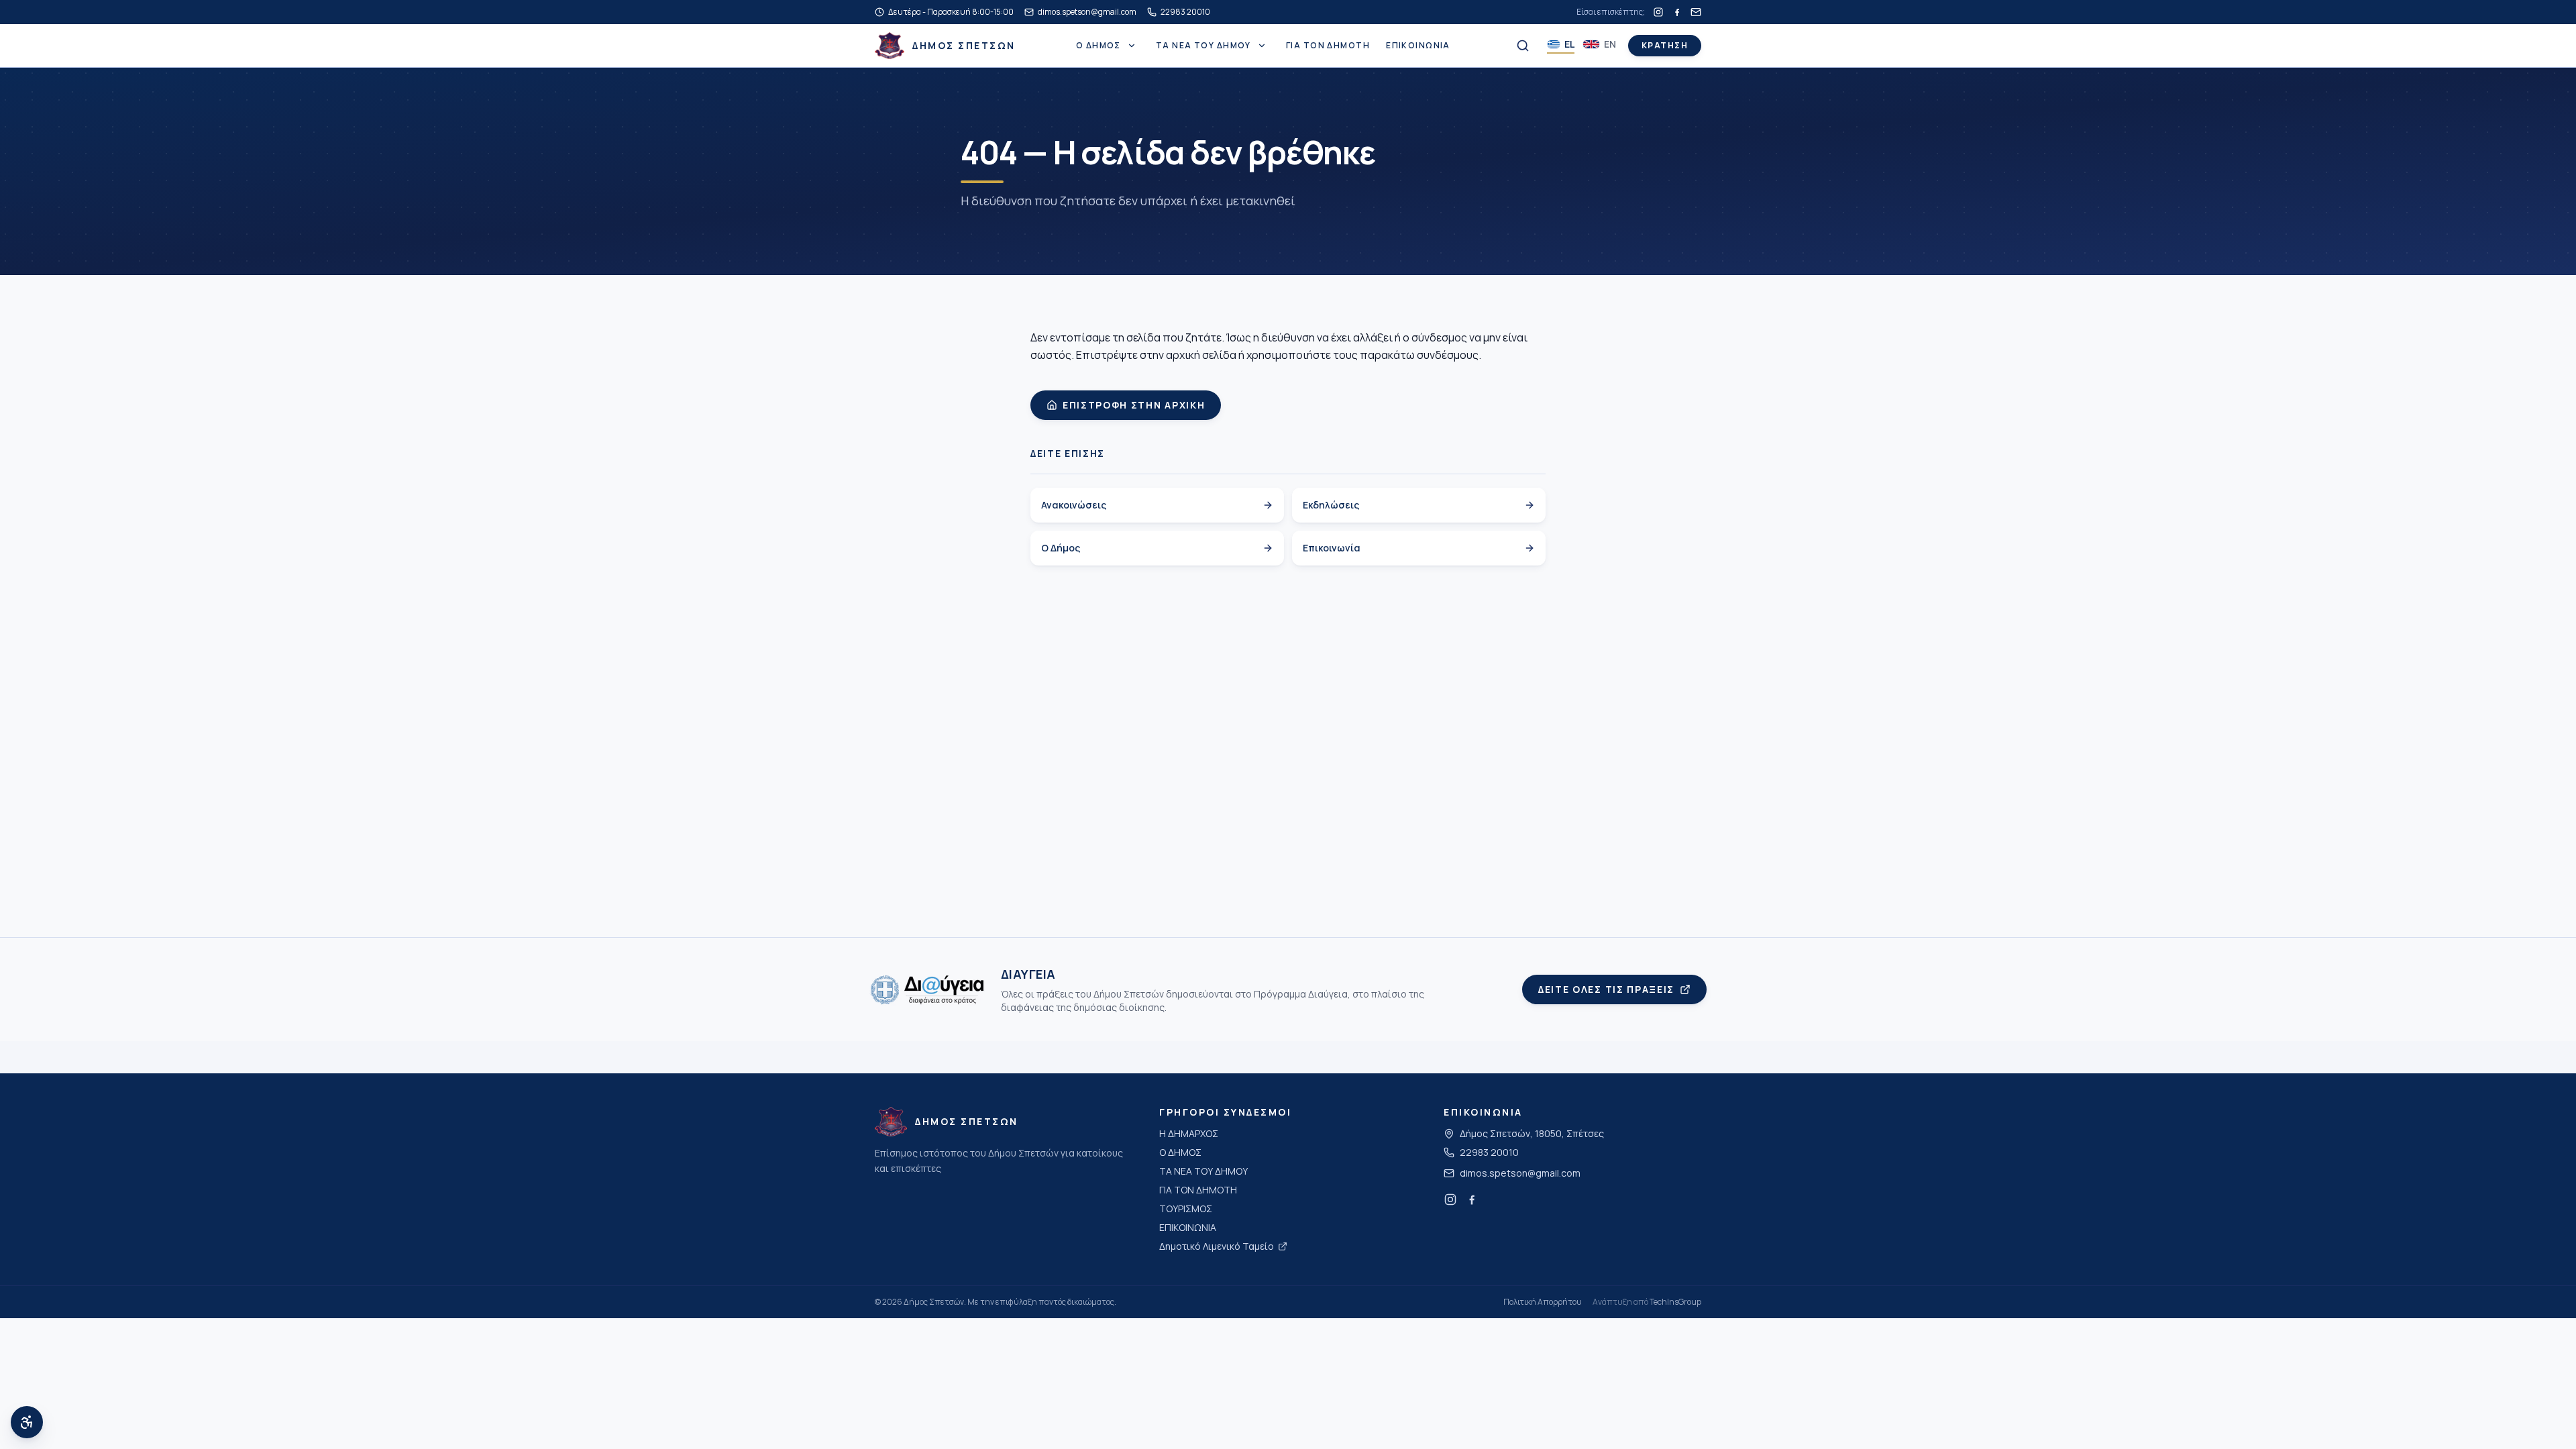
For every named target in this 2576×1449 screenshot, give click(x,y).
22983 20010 (1489, 1152)
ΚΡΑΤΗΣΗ (1665, 45)
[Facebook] (1677, 12)
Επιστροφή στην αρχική (1134, 405)
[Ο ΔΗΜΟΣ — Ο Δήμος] (1132, 46)
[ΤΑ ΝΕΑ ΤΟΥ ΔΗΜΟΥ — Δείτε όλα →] (1262, 46)
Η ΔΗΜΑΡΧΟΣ (1189, 1133)
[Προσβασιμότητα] (27, 1422)
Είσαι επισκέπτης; (1611, 12)
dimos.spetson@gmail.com (1520, 1173)
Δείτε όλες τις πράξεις (1606, 989)
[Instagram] (1658, 12)
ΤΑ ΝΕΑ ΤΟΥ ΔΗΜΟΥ (1203, 46)
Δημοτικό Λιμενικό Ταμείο (1217, 1246)
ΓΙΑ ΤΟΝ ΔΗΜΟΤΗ (1328, 46)
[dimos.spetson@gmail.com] (1696, 12)
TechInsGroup (1675, 1302)
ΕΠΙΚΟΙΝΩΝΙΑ (1418, 46)
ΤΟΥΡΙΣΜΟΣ (1186, 1209)
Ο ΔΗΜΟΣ (1098, 46)
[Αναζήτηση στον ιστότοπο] (1523, 46)
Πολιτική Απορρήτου (1543, 1302)
